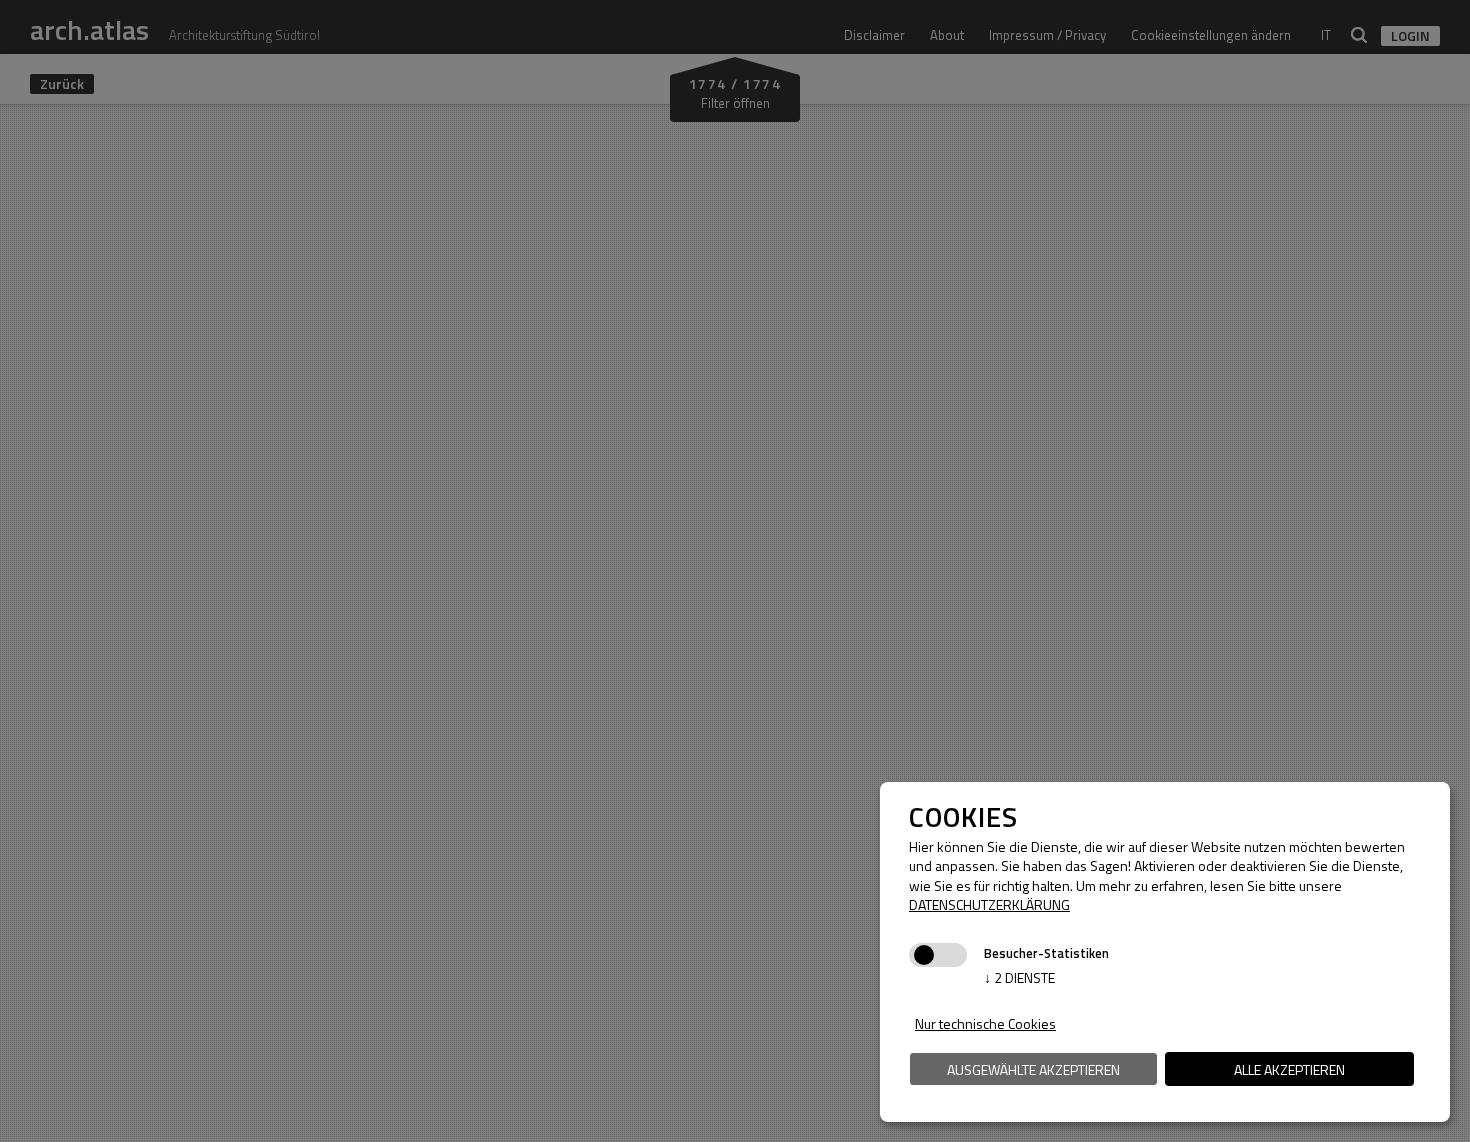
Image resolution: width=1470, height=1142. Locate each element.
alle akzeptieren (1289, 1069)
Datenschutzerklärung (989, 904)
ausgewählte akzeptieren (1033, 1069)
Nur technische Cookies (985, 1023)
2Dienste (1019, 977)
